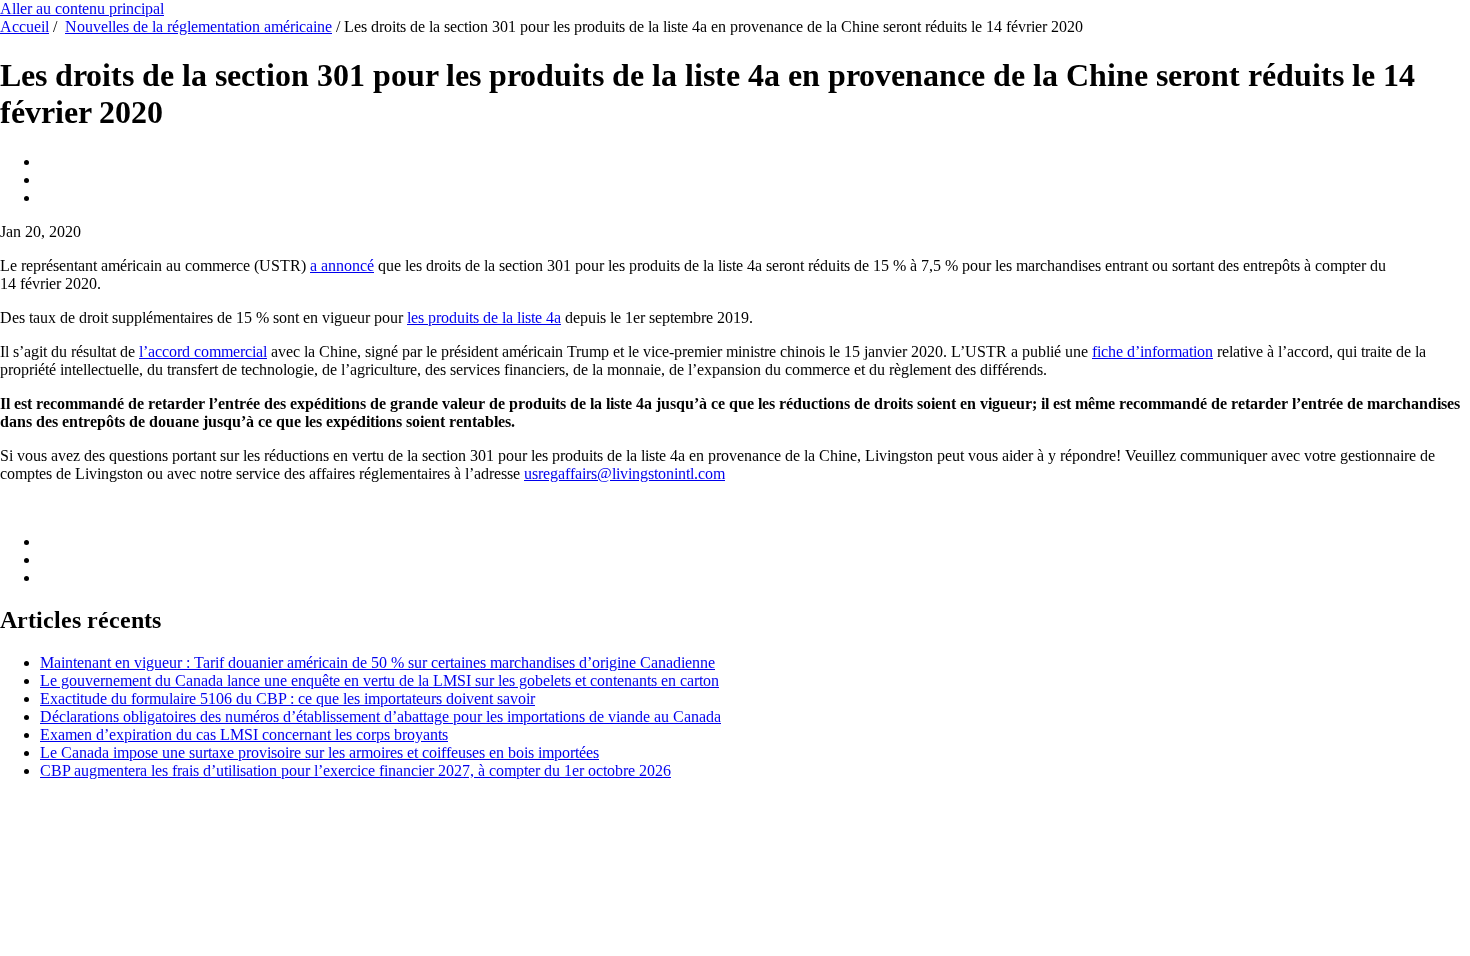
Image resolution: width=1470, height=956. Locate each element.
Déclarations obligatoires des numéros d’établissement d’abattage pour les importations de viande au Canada (380, 716)
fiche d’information (1152, 351)
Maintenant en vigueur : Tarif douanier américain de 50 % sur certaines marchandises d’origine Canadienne (377, 662)
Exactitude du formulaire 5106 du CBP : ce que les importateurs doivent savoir (287, 698)
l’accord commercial (203, 351)
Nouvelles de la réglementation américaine (198, 26)
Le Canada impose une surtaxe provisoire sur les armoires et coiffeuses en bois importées (319, 752)
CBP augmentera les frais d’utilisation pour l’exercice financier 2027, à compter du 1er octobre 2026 (355, 770)
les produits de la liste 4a (484, 317)
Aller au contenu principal (82, 8)
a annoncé (342, 265)
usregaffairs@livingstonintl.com (624, 473)
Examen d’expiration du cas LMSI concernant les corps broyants (244, 734)
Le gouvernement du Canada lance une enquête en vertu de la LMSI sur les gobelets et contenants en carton (379, 680)
